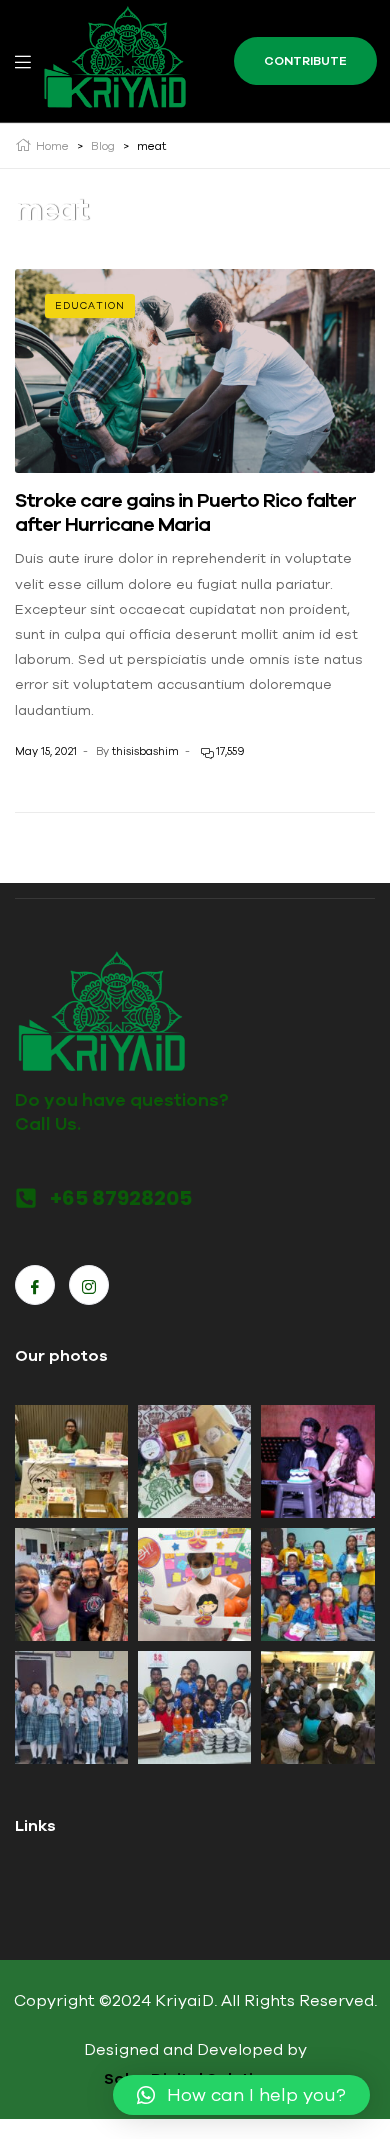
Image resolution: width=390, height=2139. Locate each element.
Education (90, 305)
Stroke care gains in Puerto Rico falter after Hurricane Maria (185, 511)
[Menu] (23, 61)
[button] (241, 2095)
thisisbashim (145, 751)
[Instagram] (89, 1285)
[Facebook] (35, 1285)
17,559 (229, 751)
